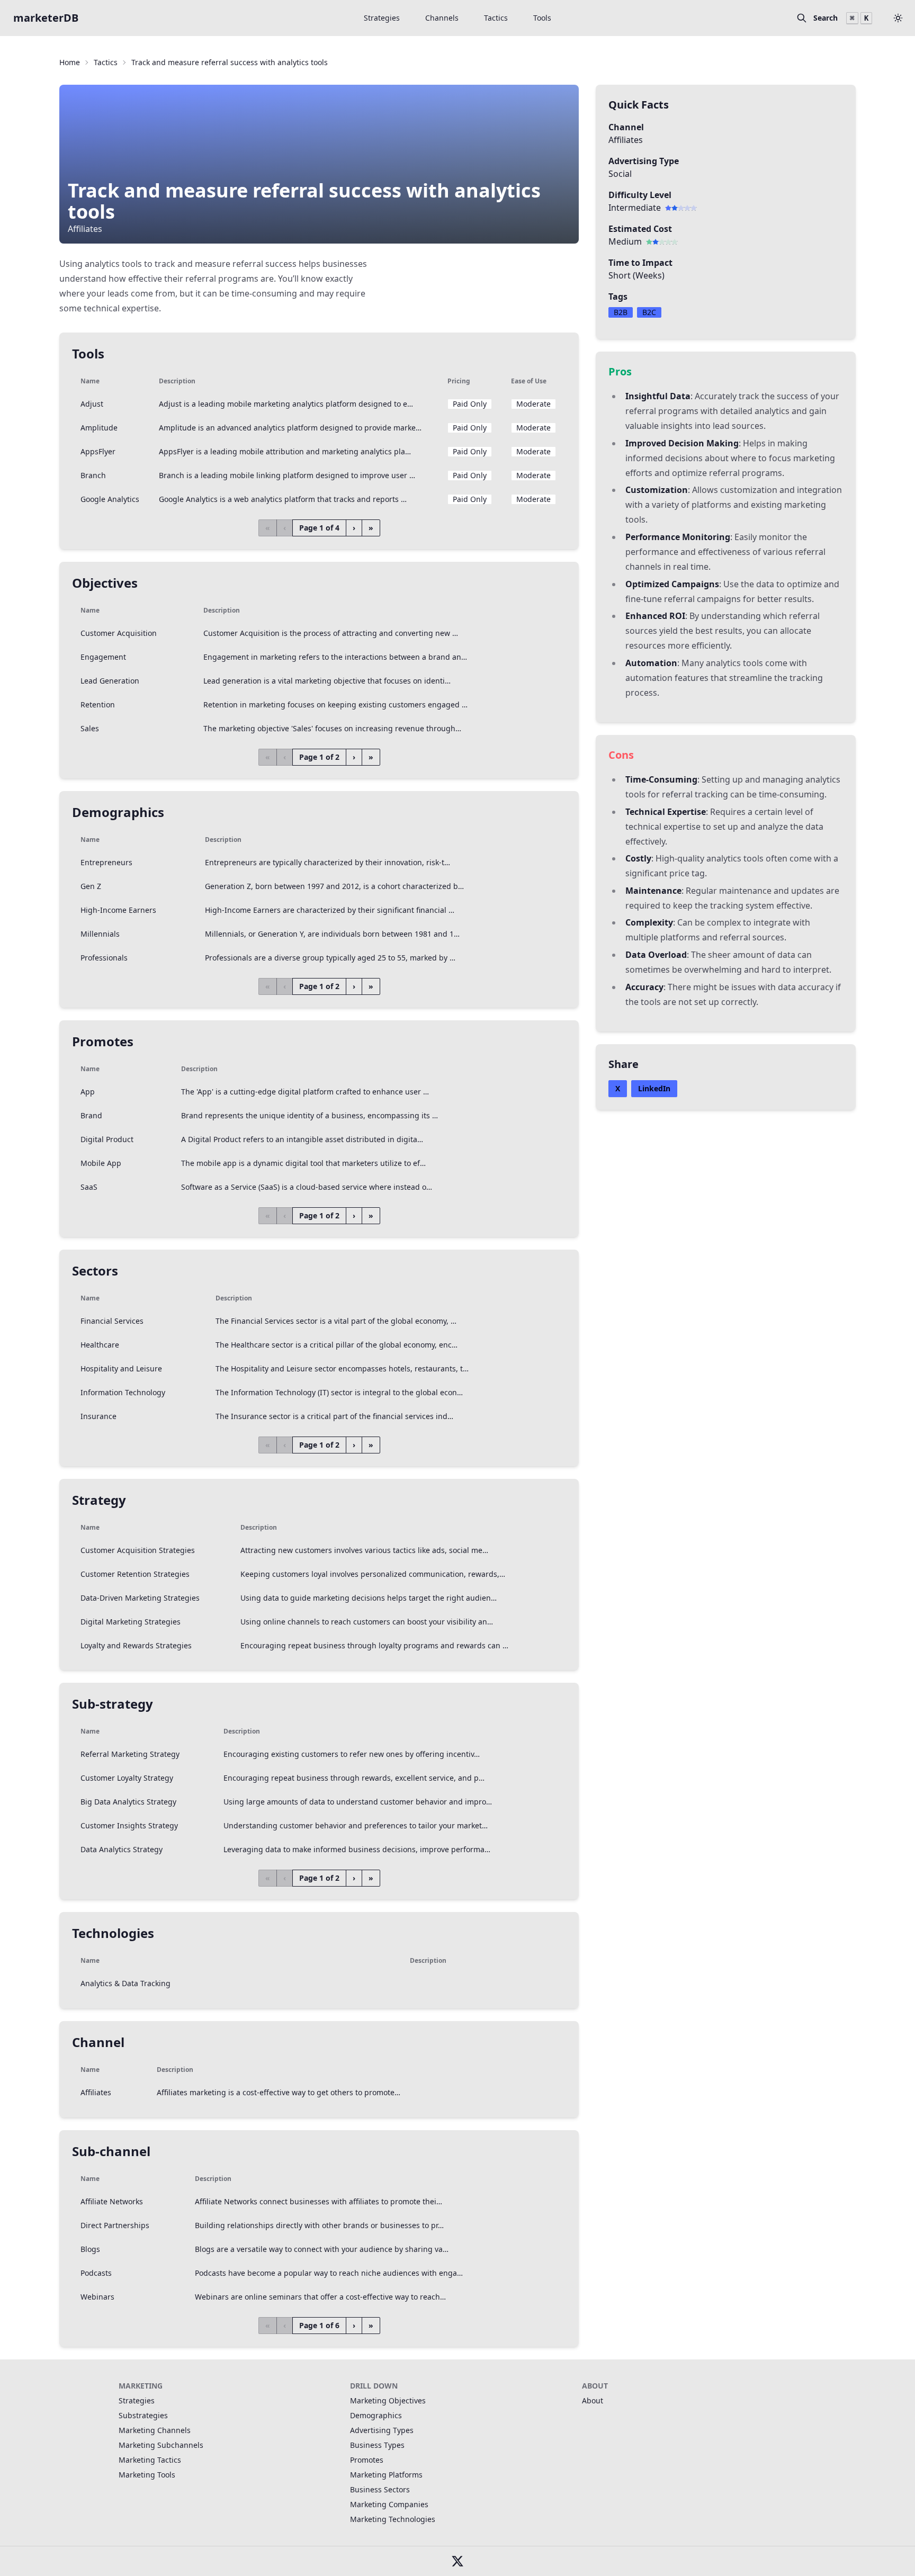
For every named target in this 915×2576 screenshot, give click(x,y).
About (593, 2400)
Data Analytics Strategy (122, 1849)
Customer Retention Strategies (135, 1574)
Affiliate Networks (112, 2201)
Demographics (376, 2415)
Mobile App (101, 1163)
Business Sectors (380, 2489)
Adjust (92, 404)
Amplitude (99, 428)
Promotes (367, 2460)
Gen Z (91, 886)
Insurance (98, 1416)
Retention (98, 704)
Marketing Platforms (386, 2475)
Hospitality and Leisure (121, 1368)
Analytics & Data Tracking (125, 1983)
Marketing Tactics (150, 2460)
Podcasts (96, 2273)
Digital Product (107, 1139)
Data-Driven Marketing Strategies (140, 1598)
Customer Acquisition (119, 633)
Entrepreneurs (106, 862)
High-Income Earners (118, 910)
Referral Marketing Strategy (130, 1754)
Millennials (100, 934)
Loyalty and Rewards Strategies (136, 1645)
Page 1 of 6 (319, 2325)
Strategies (382, 18)
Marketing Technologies (393, 2519)
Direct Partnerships (115, 2225)
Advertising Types (382, 2430)
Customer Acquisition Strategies (138, 1550)
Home (70, 62)
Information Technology (123, 1392)
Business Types (377, 2445)
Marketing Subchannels (161, 2445)
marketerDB (46, 18)
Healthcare (100, 1345)
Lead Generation (110, 681)
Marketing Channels (155, 2430)
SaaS (89, 1187)
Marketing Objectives (388, 2400)
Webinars (97, 2297)
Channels (442, 18)
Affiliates (96, 2092)
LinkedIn (654, 1088)
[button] (898, 18)
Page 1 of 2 (319, 757)
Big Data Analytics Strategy (128, 1802)
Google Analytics (110, 499)
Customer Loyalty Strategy (127, 1778)
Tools (542, 18)
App (88, 1092)
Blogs (90, 2249)
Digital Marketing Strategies (131, 1622)
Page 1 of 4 (319, 528)
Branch (93, 475)
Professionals (104, 958)
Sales (90, 728)
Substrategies (143, 2415)
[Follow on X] (457, 2561)
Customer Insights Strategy (129, 1825)
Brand (91, 1115)
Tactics (496, 18)
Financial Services (112, 1321)
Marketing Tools (147, 2475)
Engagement (103, 657)
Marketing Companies (389, 2504)
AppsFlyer (98, 451)
